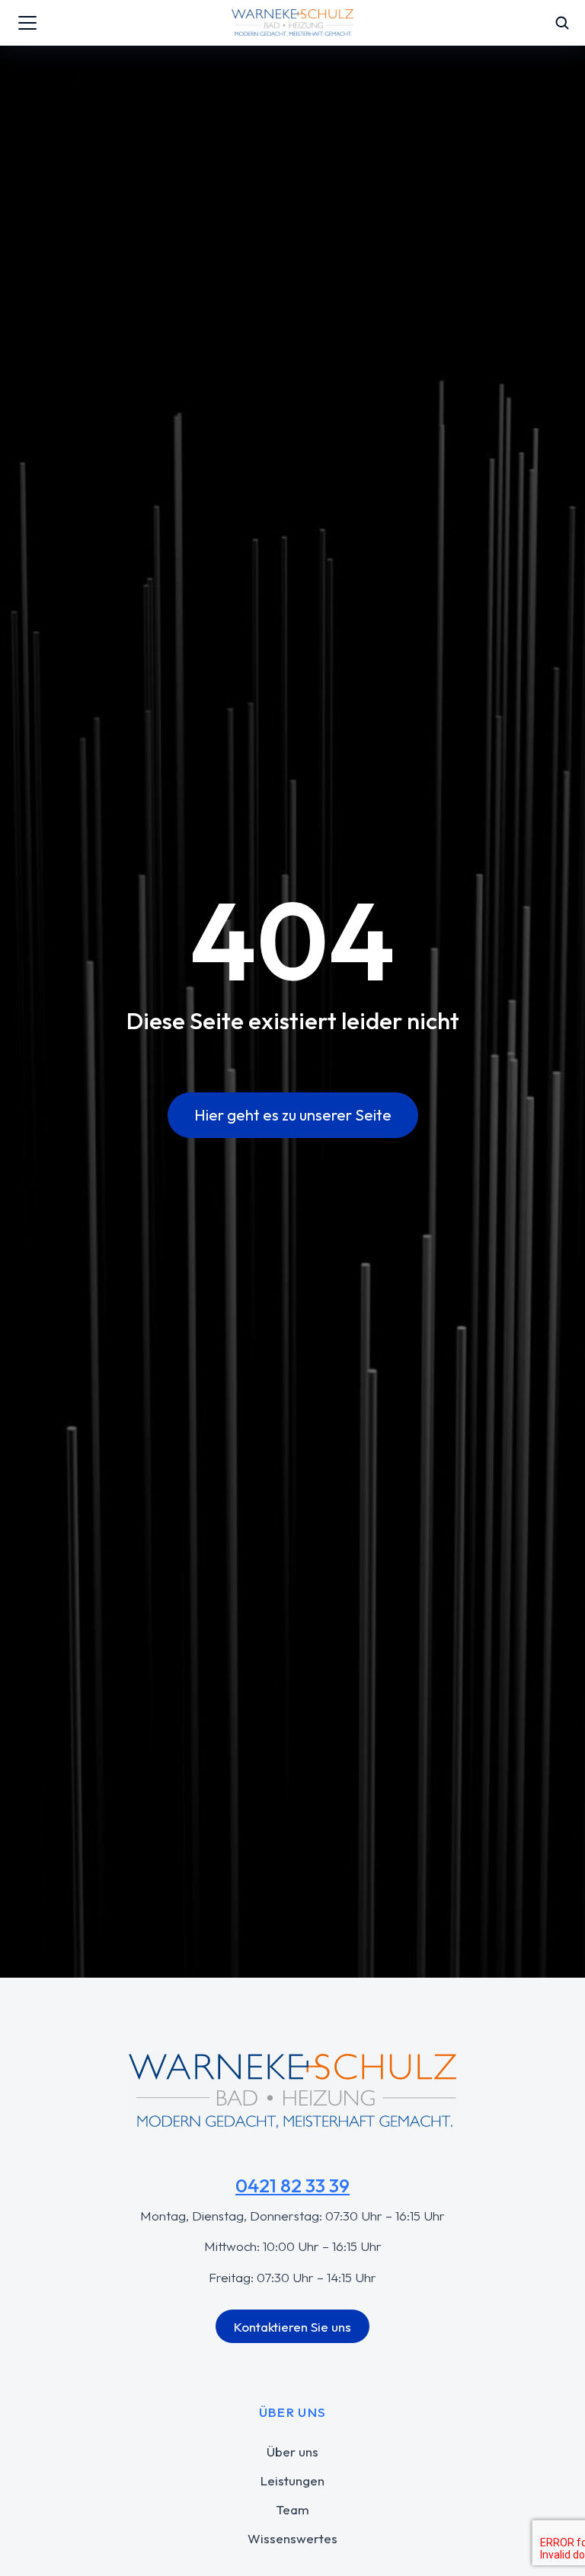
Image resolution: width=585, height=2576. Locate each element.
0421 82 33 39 (292, 2185)
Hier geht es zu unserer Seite (293, 1115)
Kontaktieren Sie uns (292, 2327)
